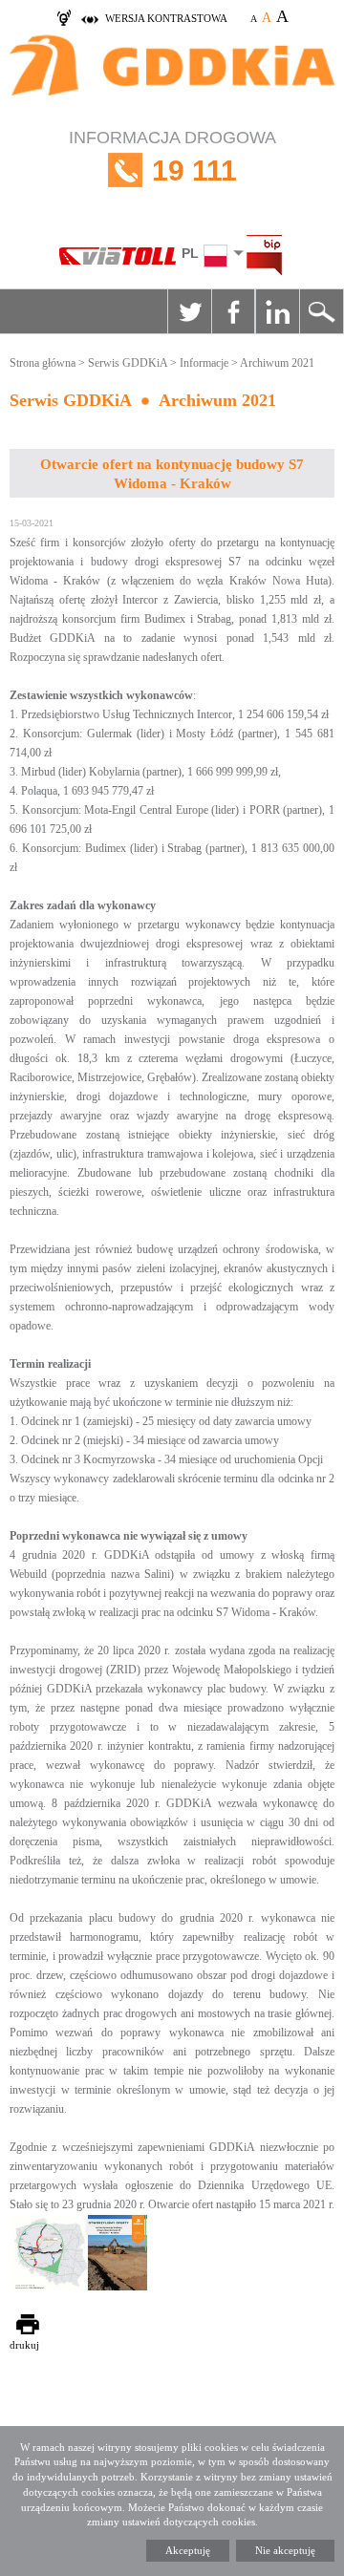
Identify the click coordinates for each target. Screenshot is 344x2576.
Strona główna (43, 363)
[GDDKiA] (172, 75)
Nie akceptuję (285, 2550)
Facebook (233, 311)
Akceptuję (188, 2550)
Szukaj (321, 311)
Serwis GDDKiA (128, 363)
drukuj (24, 2345)
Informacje (204, 363)
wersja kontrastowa (166, 18)
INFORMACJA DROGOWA (172, 157)
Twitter (189, 311)
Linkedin (277, 311)
